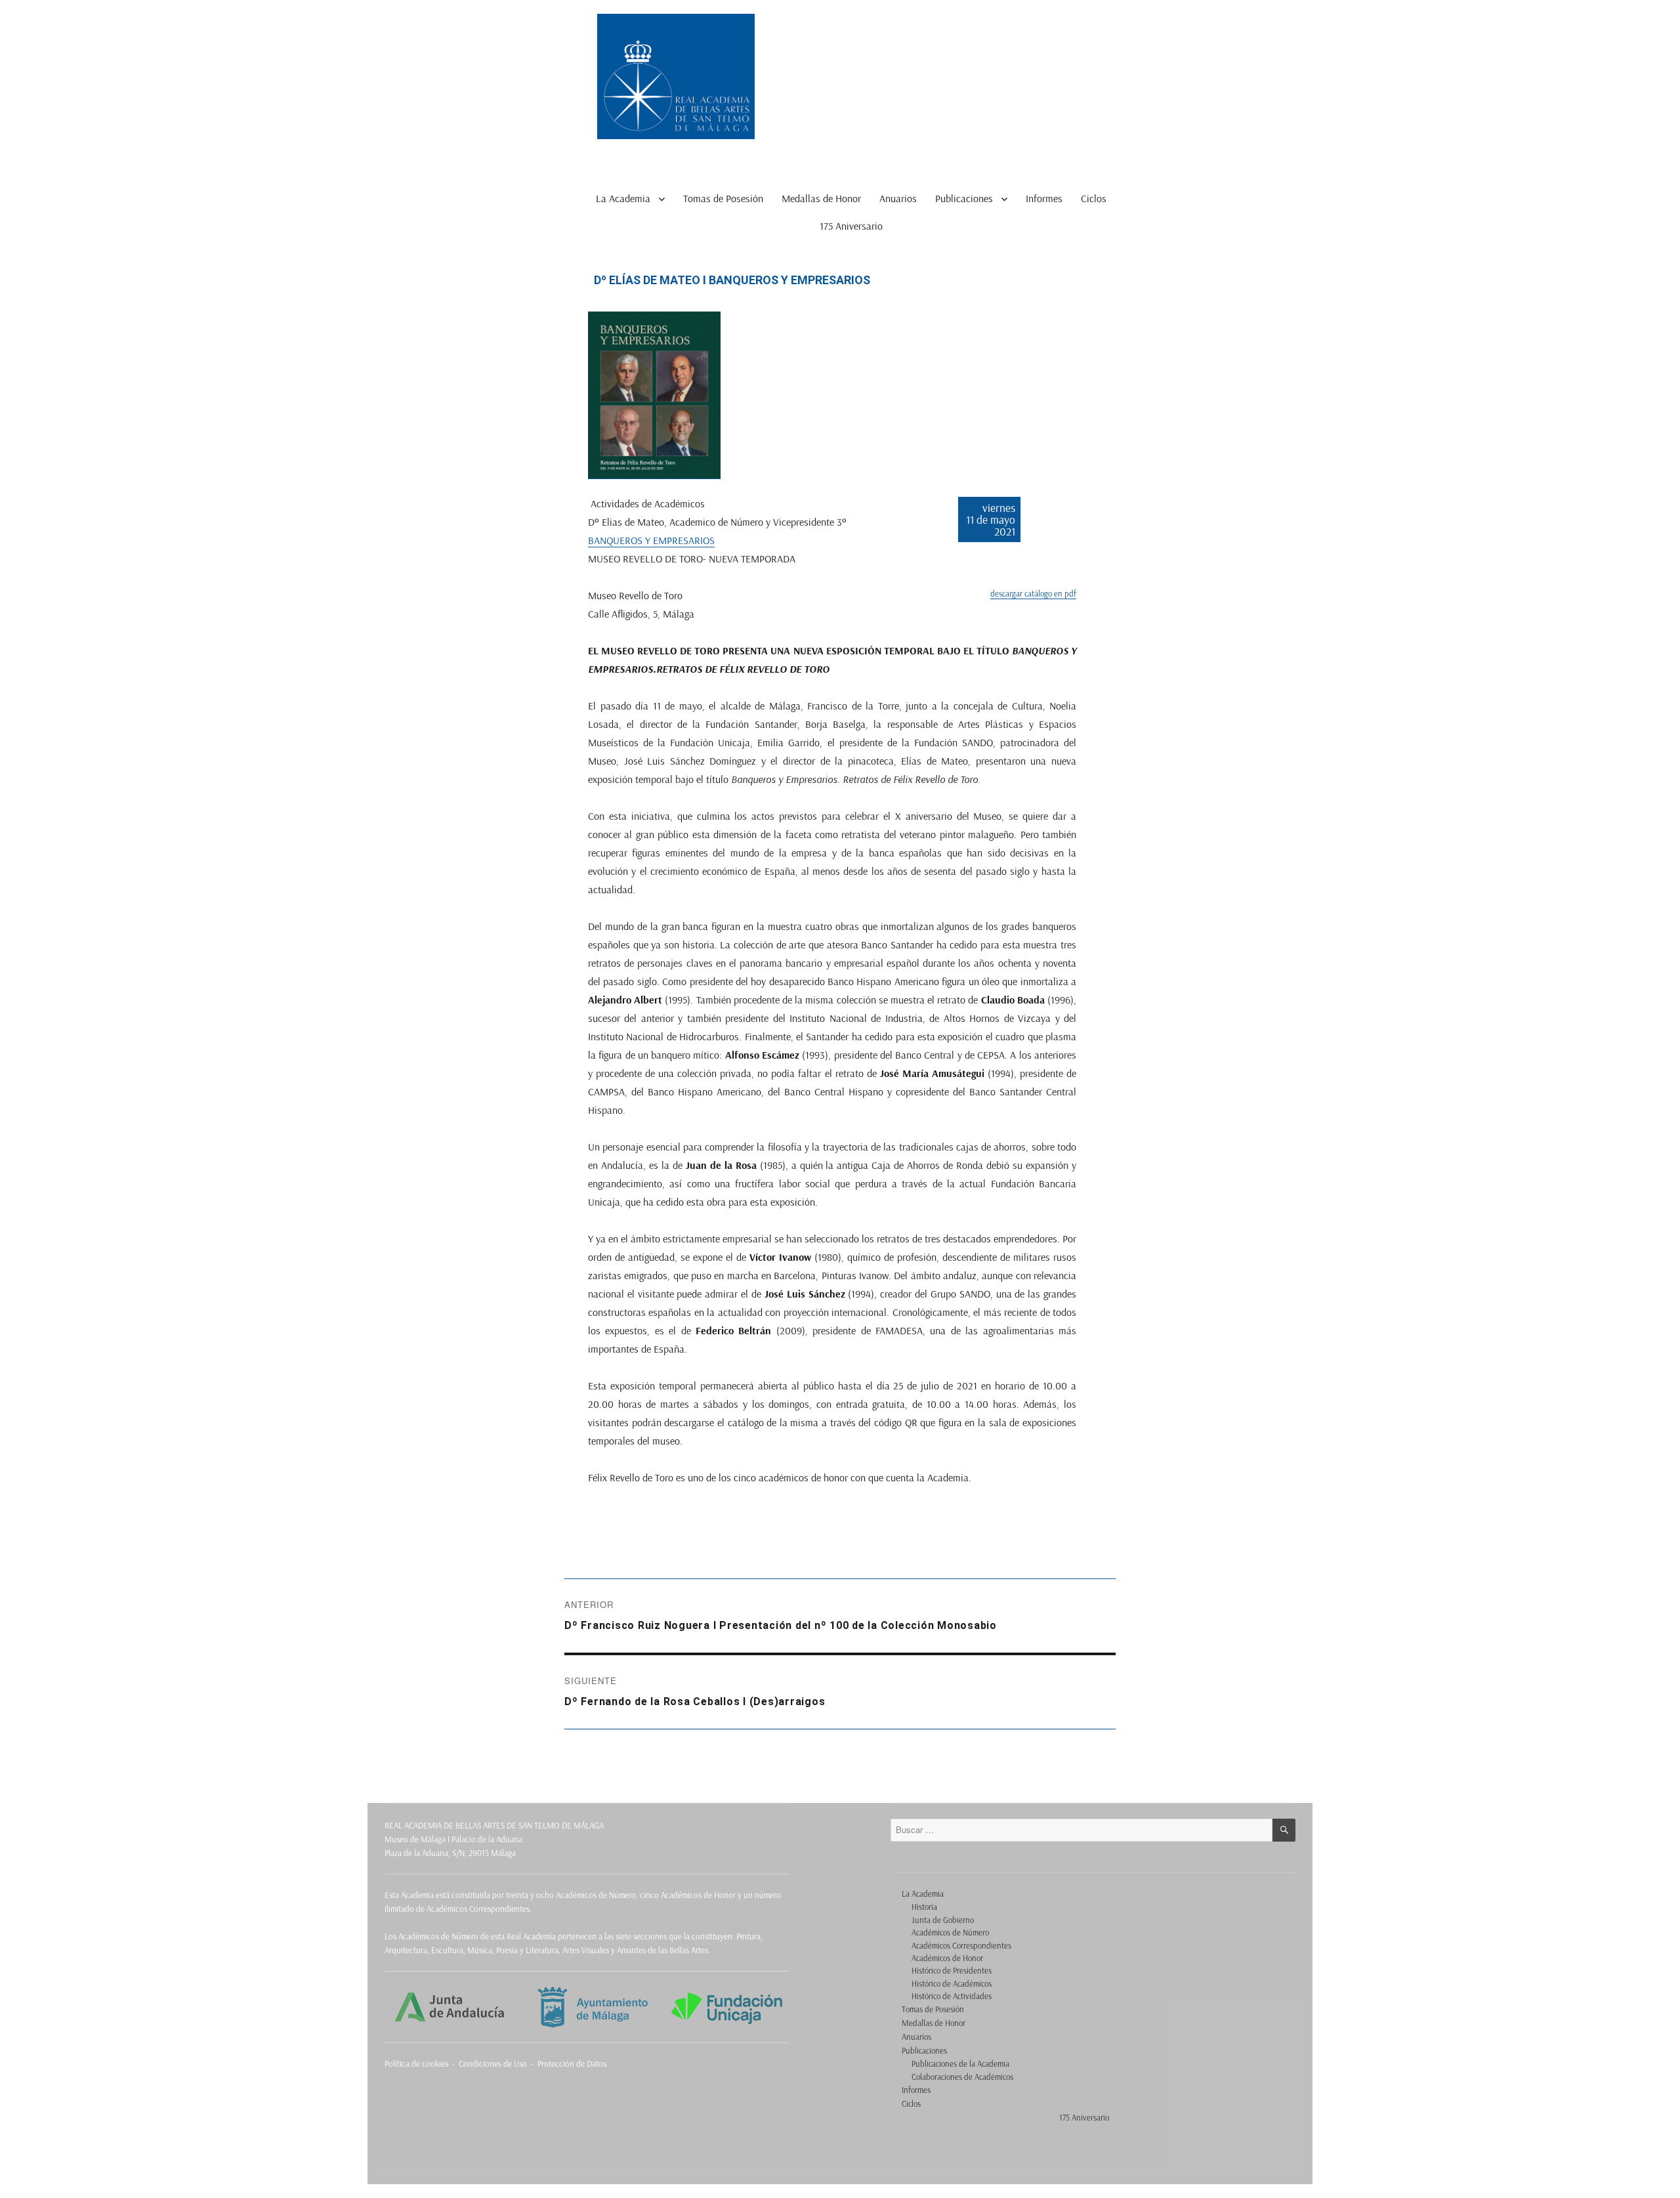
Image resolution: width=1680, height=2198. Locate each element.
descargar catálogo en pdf (1033, 593)
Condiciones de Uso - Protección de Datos (533, 2063)
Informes (1044, 198)
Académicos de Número (950, 1932)
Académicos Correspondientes (961, 1945)
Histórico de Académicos (952, 1983)
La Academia (623, 198)
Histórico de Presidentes (952, 1970)
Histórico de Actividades (952, 1996)
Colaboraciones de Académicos (962, 2077)
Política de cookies (416, 2063)
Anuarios (898, 198)
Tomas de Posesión (723, 198)
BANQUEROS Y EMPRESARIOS (651, 540)
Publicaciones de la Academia (960, 2063)
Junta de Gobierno (943, 1920)
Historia (924, 1907)
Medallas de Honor (821, 198)
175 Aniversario (851, 226)
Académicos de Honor (947, 1958)
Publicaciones (964, 198)
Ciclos (1094, 198)
